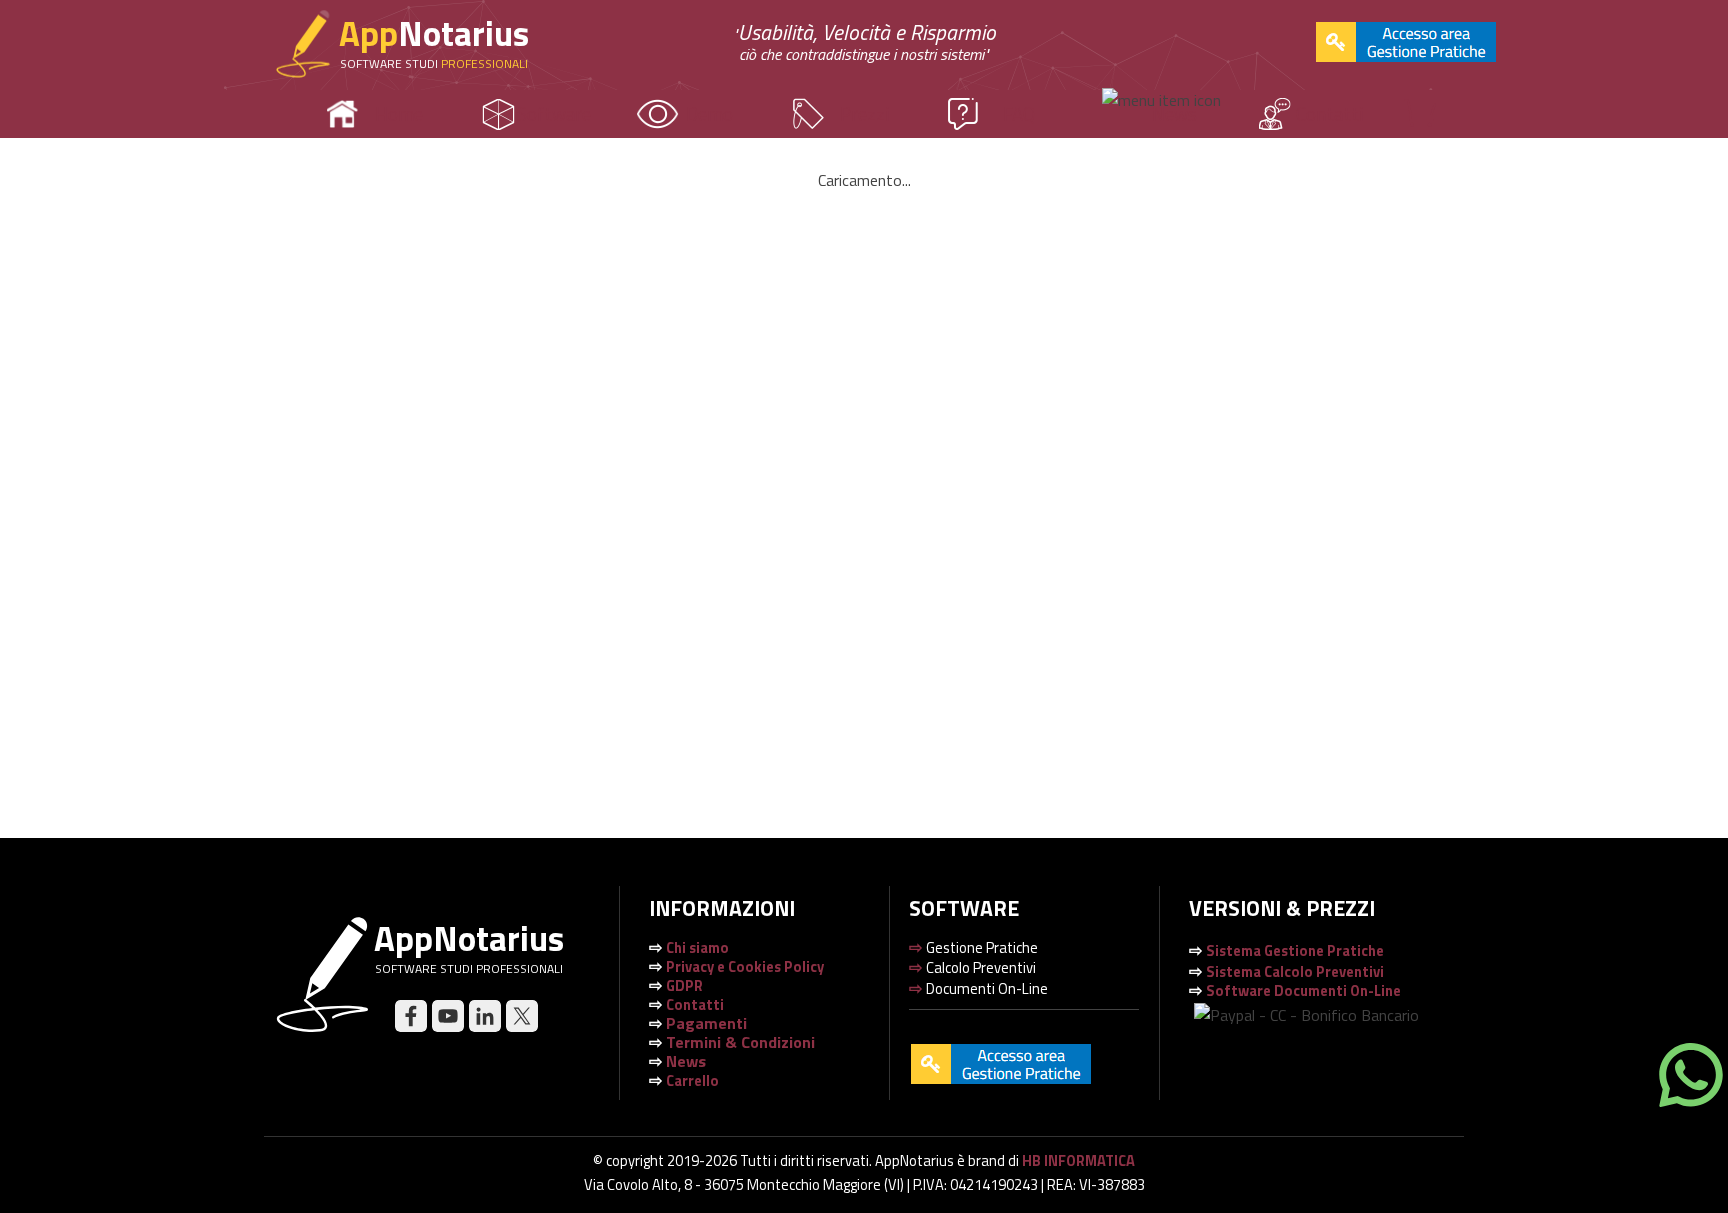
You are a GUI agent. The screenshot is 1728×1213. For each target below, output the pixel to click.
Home (399, 114)
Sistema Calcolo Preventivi (1295, 971)
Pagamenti (706, 1023)
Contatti (1329, 114)
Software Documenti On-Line (1303, 990)
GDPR (684, 985)
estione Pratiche (1295, 950)
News (1174, 114)
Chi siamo (697, 947)
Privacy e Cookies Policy (745, 966)
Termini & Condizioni (740, 1042)
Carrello (692, 1080)
